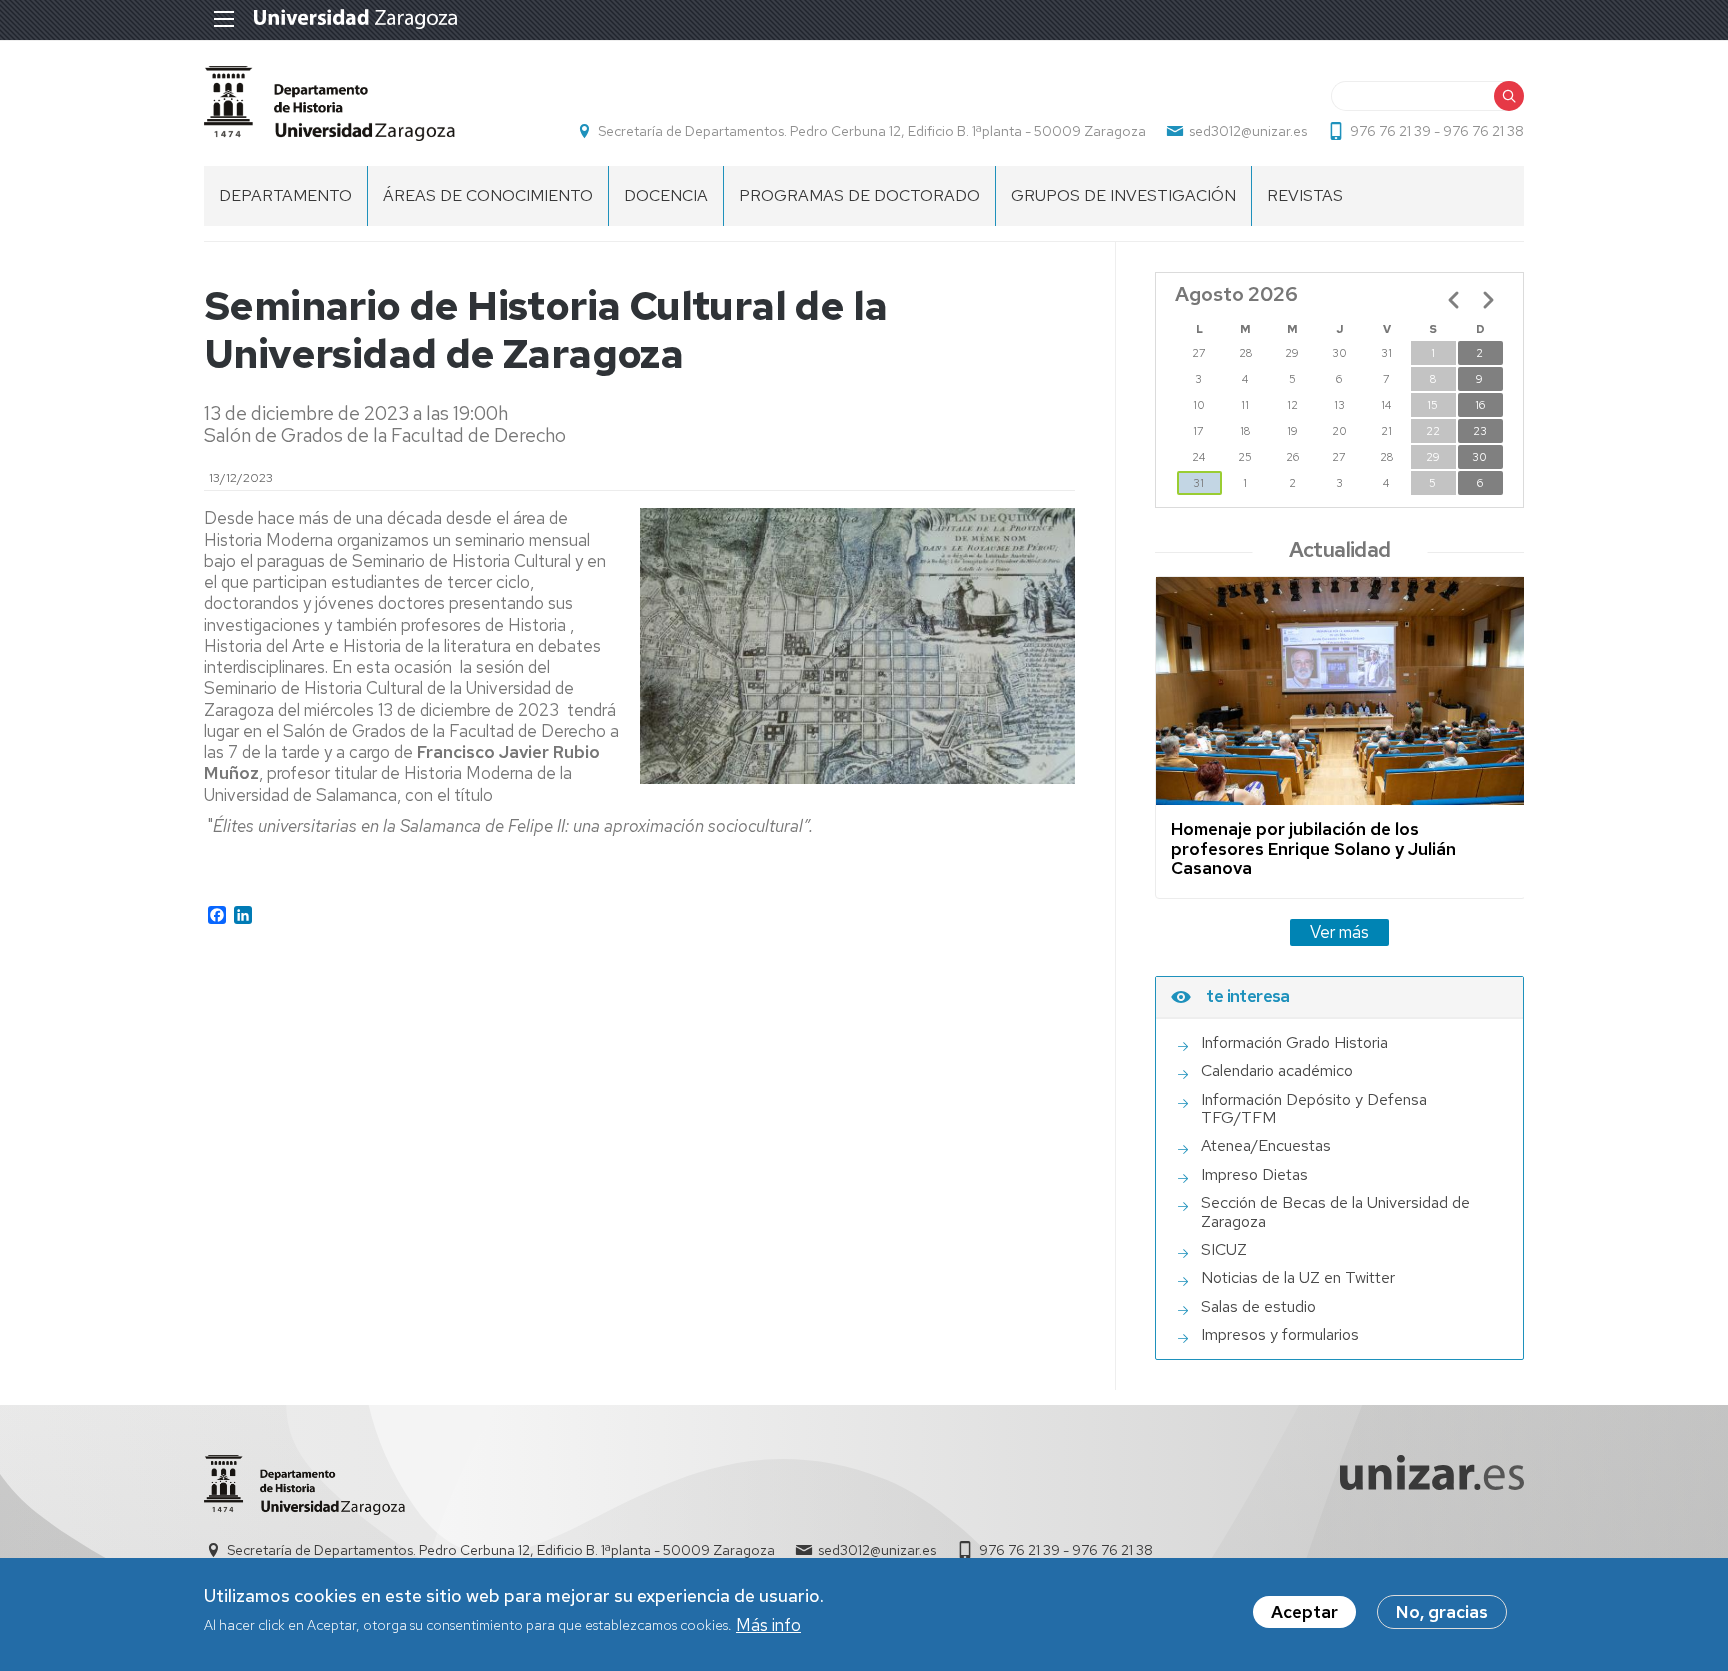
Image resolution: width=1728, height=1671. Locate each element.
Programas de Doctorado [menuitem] (859, 195)
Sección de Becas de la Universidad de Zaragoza (1335, 1212)
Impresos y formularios (1280, 1335)
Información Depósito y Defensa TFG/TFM (1314, 1109)
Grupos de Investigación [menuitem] (1123, 195)
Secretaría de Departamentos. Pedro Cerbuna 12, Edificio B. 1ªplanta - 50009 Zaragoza (872, 131)
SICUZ (1224, 1250)
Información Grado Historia (1294, 1043)
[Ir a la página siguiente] (1488, 300)
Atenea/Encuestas (1266, 1146)
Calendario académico (1277, 1071)
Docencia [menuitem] (666, 195)
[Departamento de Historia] (329, 103)
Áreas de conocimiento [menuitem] (488, 195)
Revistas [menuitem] (1305, 195)
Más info (768, 1625)
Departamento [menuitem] (285, 195)
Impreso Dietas (1254, 1175)
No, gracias (1442, 1612)
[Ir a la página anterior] (1454, 300)
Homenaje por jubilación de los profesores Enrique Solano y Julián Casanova (1313, 848)
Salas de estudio (1258, 1307)
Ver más (1339, 932)
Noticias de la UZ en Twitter (1298, 1278)
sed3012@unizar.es (1248, 131)
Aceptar (1304, 1612)
